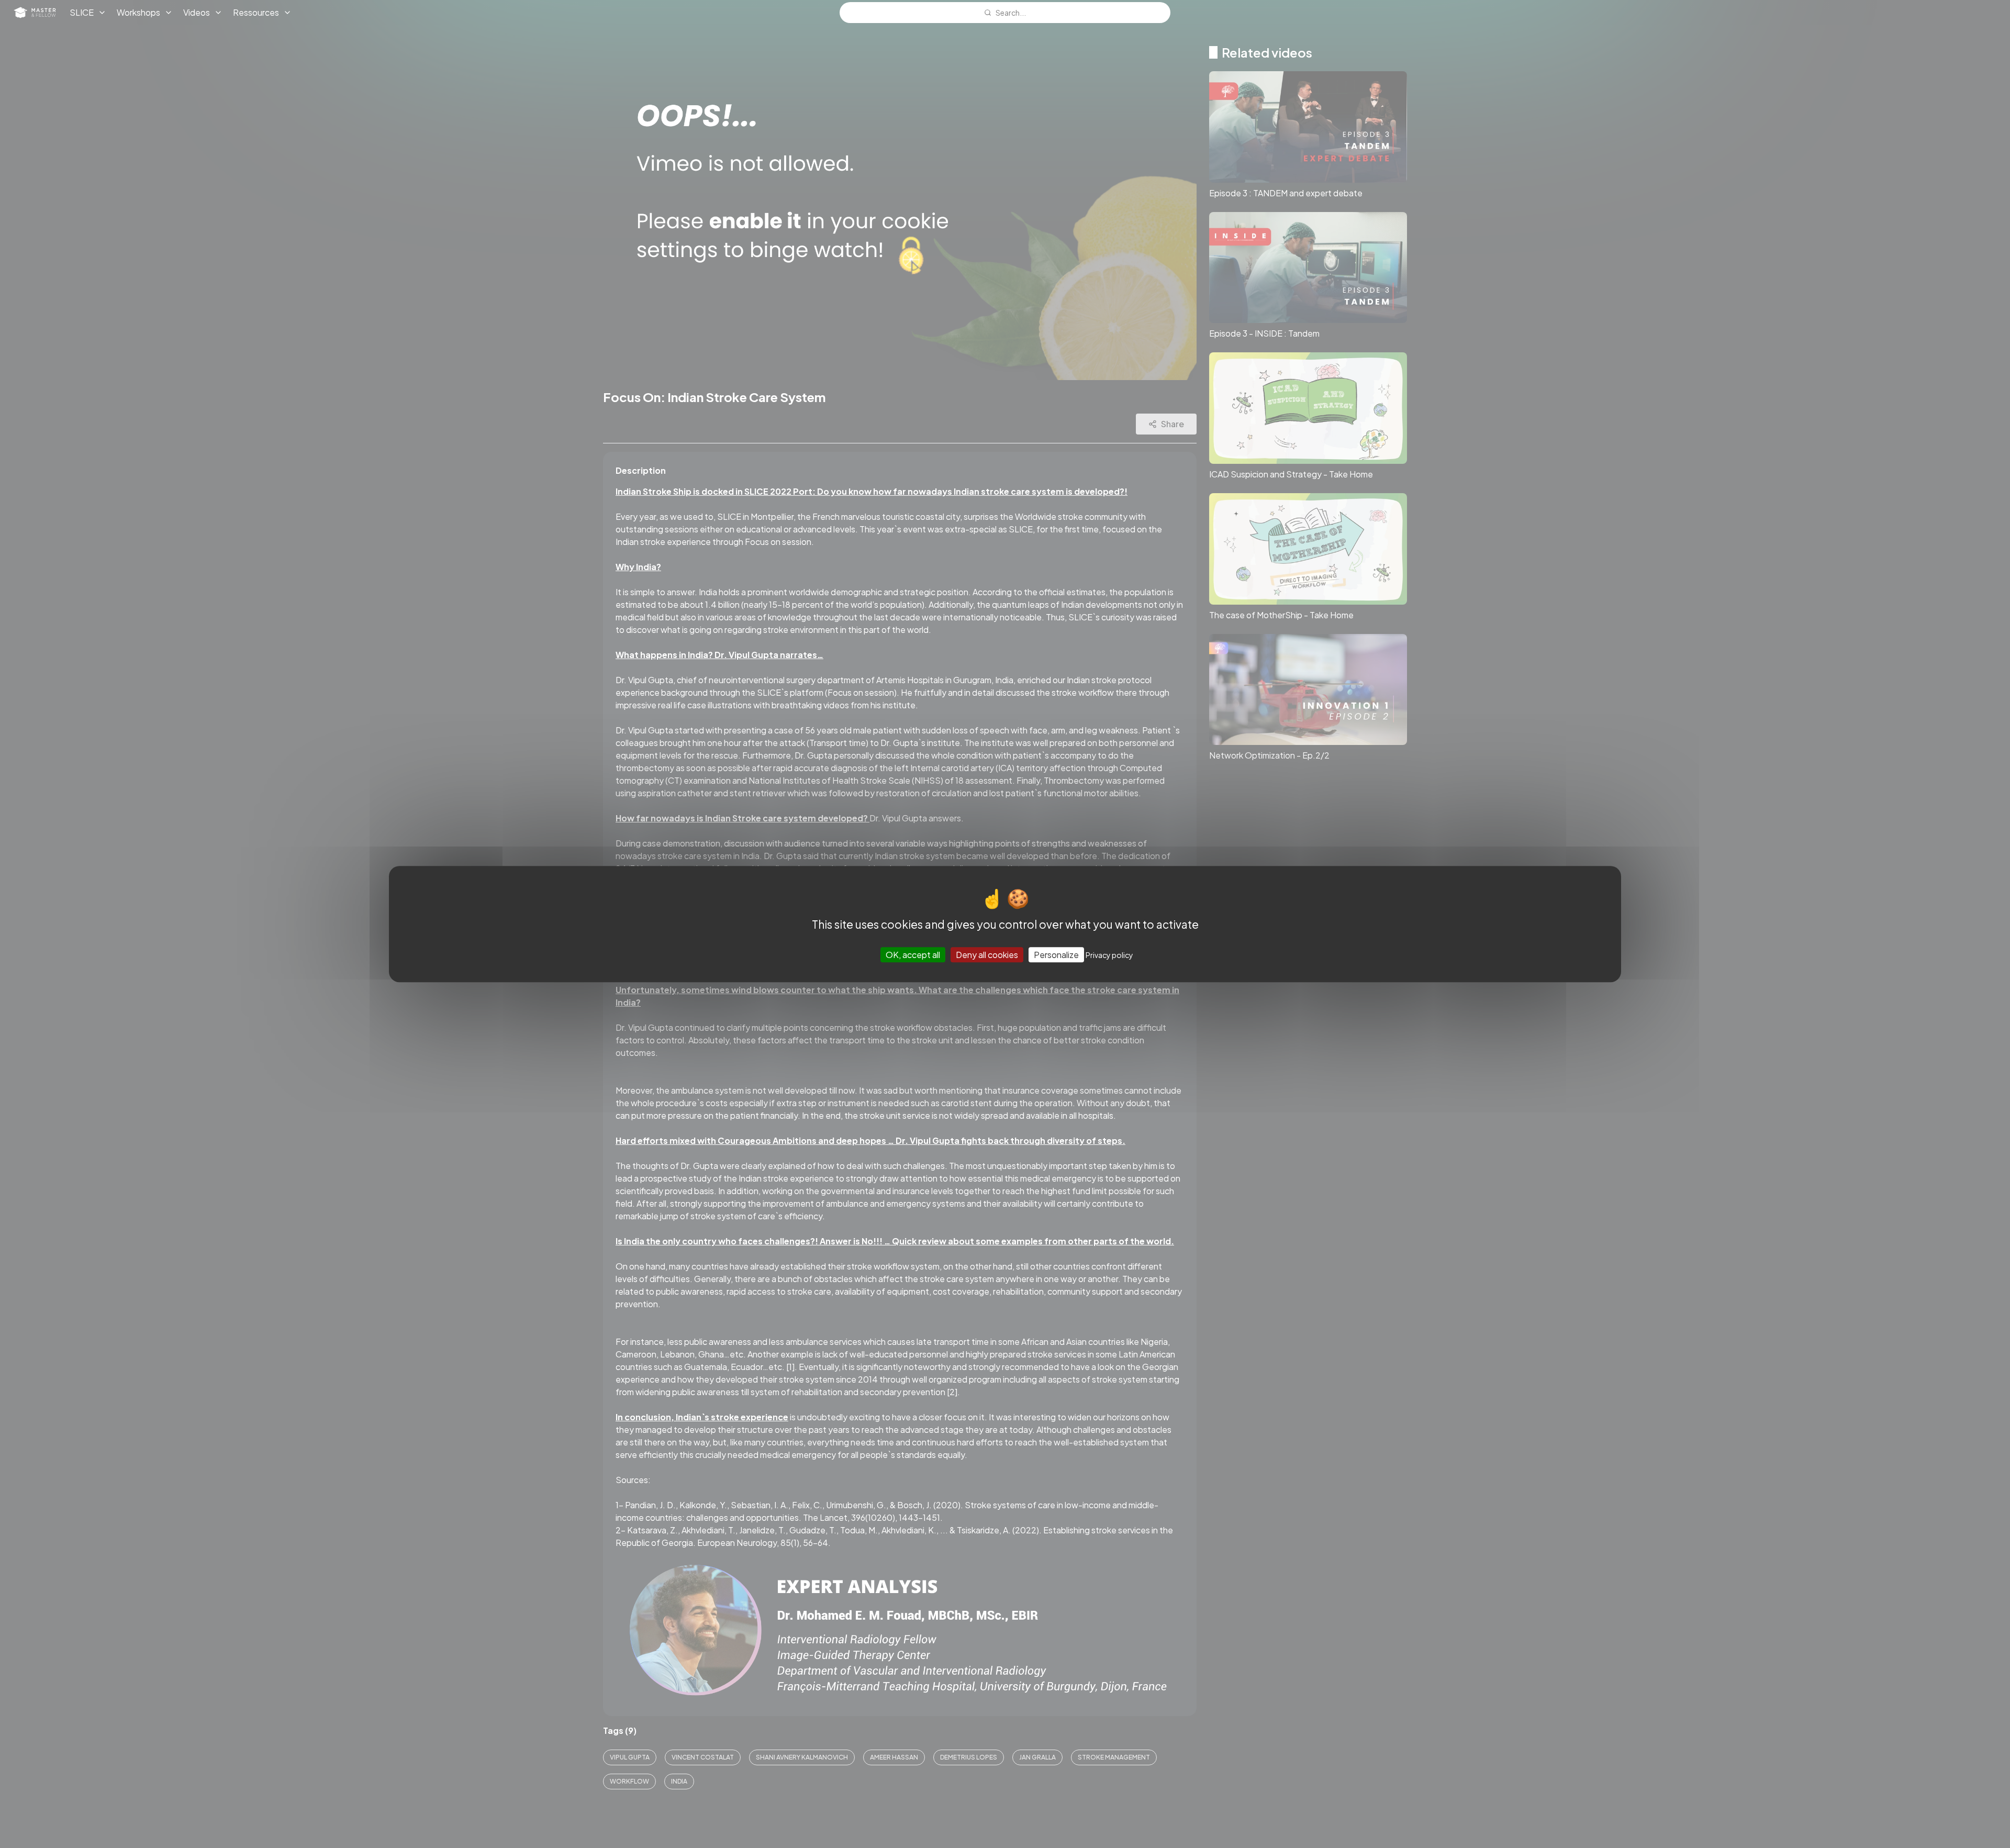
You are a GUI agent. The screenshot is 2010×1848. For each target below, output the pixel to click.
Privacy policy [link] (1109, 955)
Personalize (1056, 955)
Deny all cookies (987, 955)
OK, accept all (913, 955)
